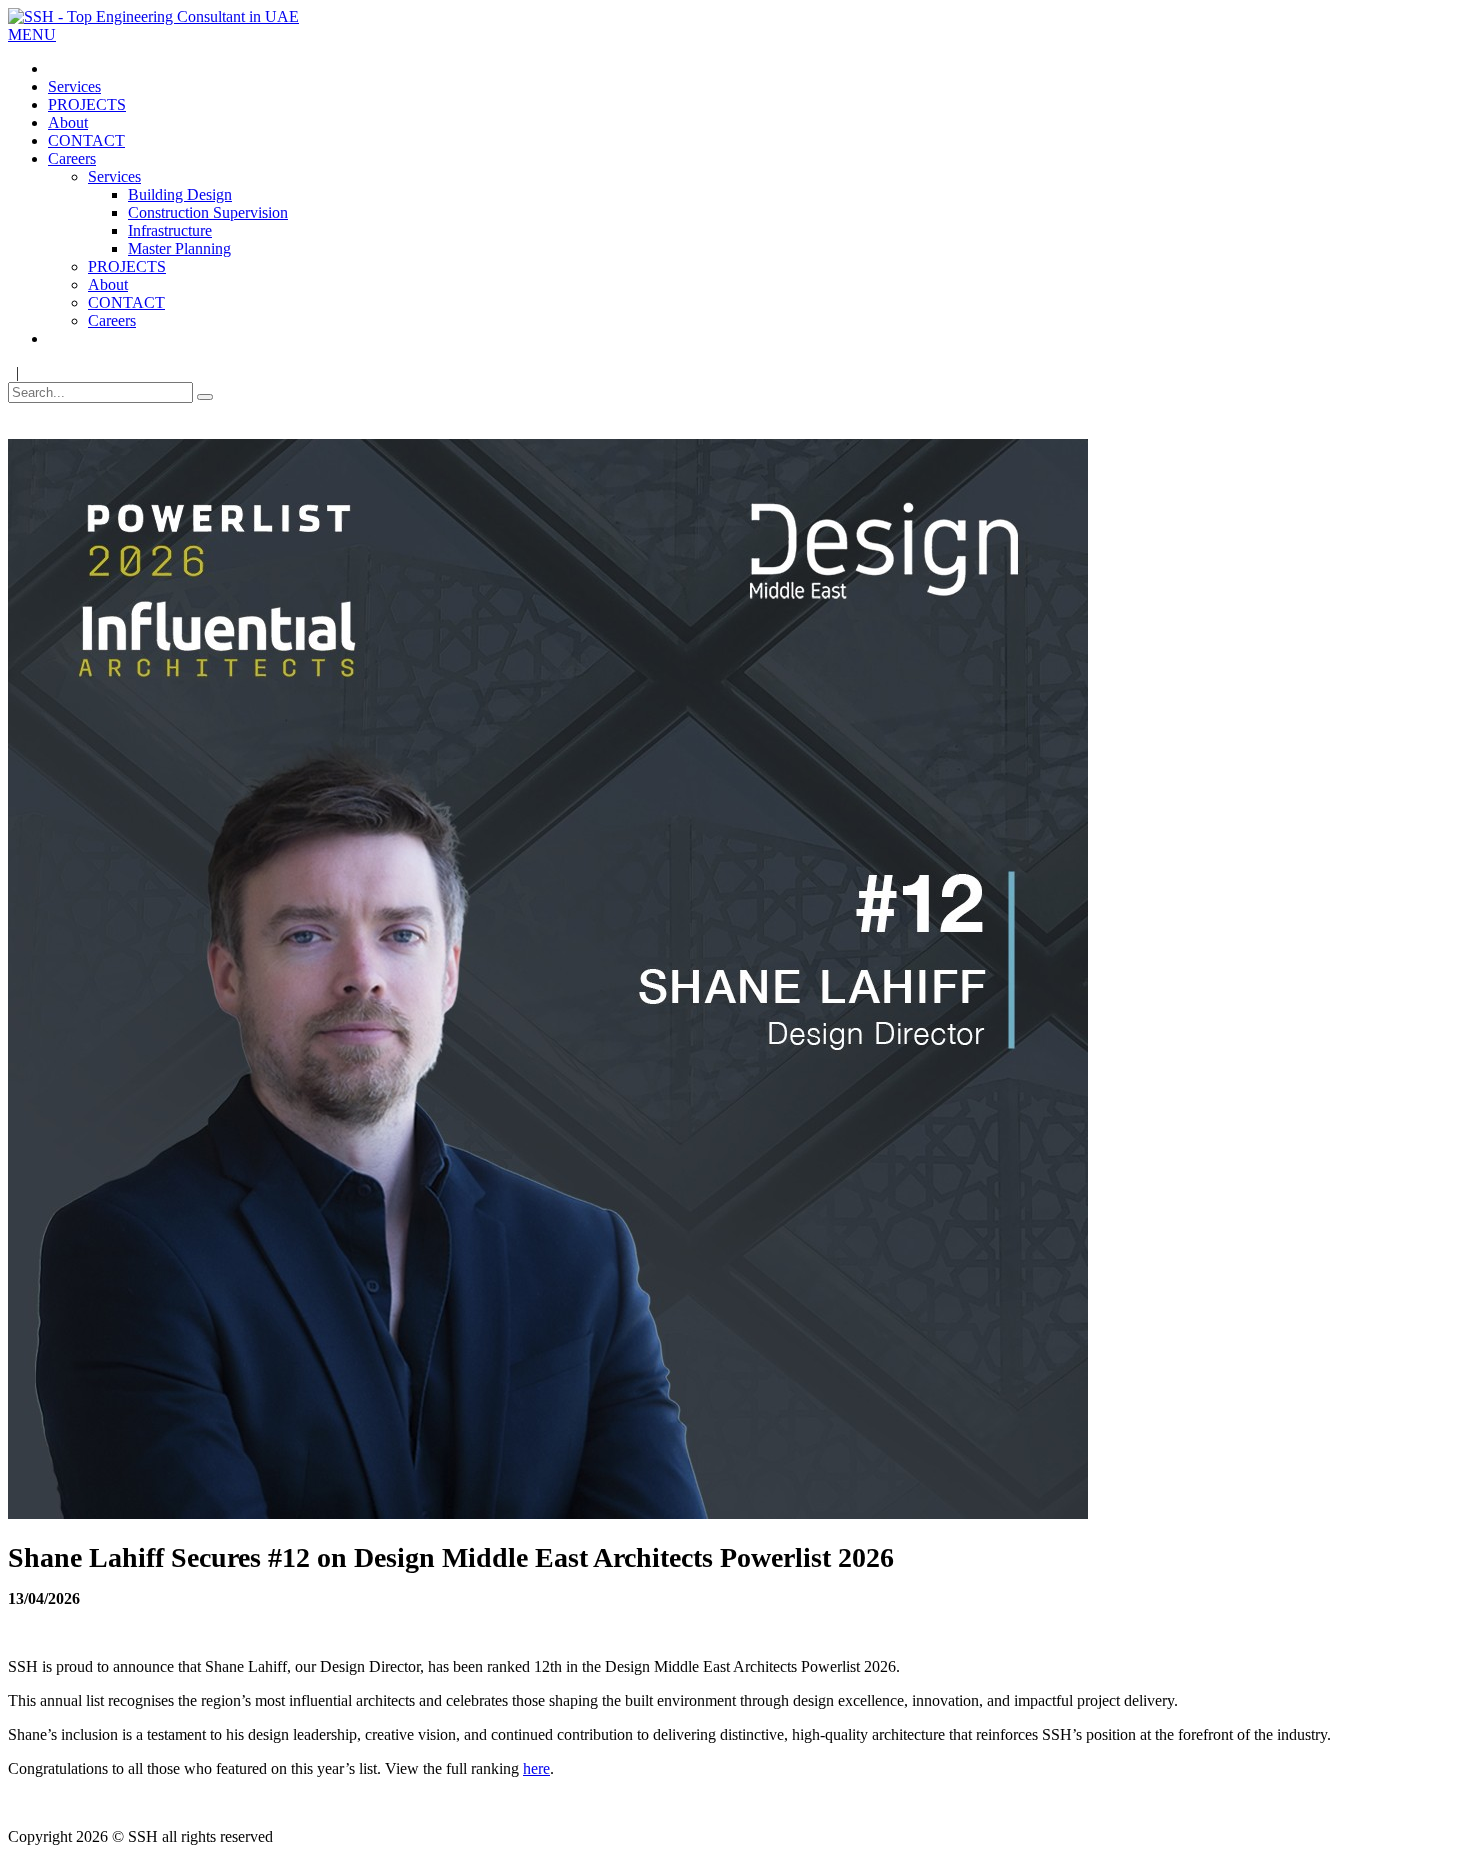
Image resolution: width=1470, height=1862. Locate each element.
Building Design (180, 194)
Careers (72, 158)
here (536, 1768)
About (68, 122)
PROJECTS (87, 104)
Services (74, 86)
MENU (32, 34)
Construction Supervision (208, 212)
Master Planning (179, 248)
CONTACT (86, 140)
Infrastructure (170, 230)
